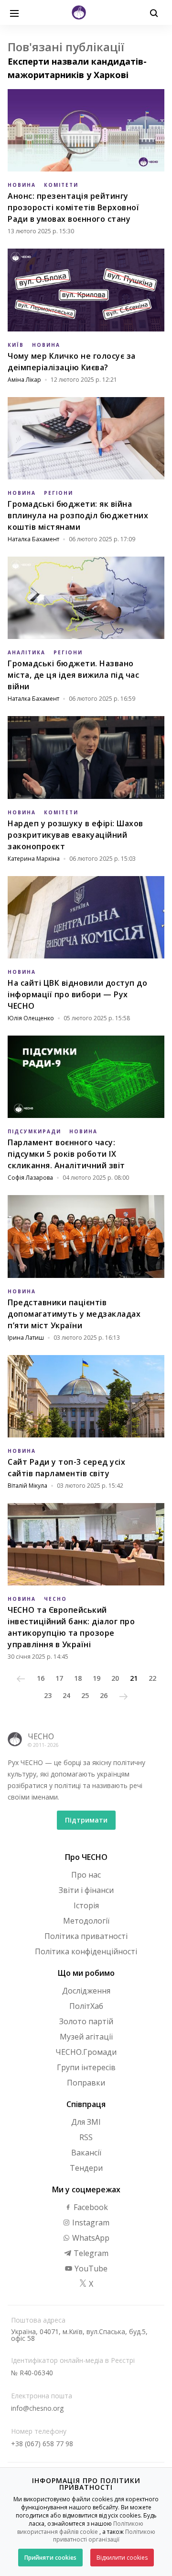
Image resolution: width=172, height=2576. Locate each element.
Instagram (90, 2223)
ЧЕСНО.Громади (86, 2052)
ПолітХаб (86, 2006)
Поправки (86, 2083)
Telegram (90, 2253)
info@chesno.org (37, 2408)
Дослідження (86, 1991)
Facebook (90, 2207)
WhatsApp (90, 2238)
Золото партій (86, 2021)
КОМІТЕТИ (61, 185)
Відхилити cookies (122, 2558)
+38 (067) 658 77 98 (42, 2444)
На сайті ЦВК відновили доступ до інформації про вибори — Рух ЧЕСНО (77, 994)
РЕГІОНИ (59, 493)
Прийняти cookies (50, 2558)
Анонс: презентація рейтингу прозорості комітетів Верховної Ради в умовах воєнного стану (73, 207)
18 (78, 1678)
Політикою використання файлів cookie (81, 2528)
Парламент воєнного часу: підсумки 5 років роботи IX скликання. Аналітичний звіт (66, 1154)
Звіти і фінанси (86, 1890)
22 (152, 1678)
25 (85, 1695)
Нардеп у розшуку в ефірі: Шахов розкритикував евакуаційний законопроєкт (75, 835)
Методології (86, 1921)
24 (66, 1695)
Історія (86, 1905)
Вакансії (86, 2153)
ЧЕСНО (55, 1599)
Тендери (86, 2168)
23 (48, 1695)
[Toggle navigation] (14, 12)
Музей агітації (86, 2037)
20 (115, 1678)
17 (59, 1678)
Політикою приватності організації (104, 2536)
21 (134, 1678)
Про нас (86, 1875)
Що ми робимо (86, 1973)
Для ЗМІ (86, 2122)
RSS (86, 2137)
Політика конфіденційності (86, 1951)
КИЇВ (16, 345)
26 (104, 1695)
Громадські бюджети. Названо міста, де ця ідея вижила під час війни (73, 675)
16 (41, 1678)
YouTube (90, 2268)
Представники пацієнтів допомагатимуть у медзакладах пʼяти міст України (74, 1314)
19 (97, 1678)
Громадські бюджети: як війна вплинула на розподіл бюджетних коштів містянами (78, 515)
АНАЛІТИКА (27, 652)
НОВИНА (22, 185)
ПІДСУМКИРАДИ (34, 1131)
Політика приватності (86, 1936)
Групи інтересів (86, 2067)
